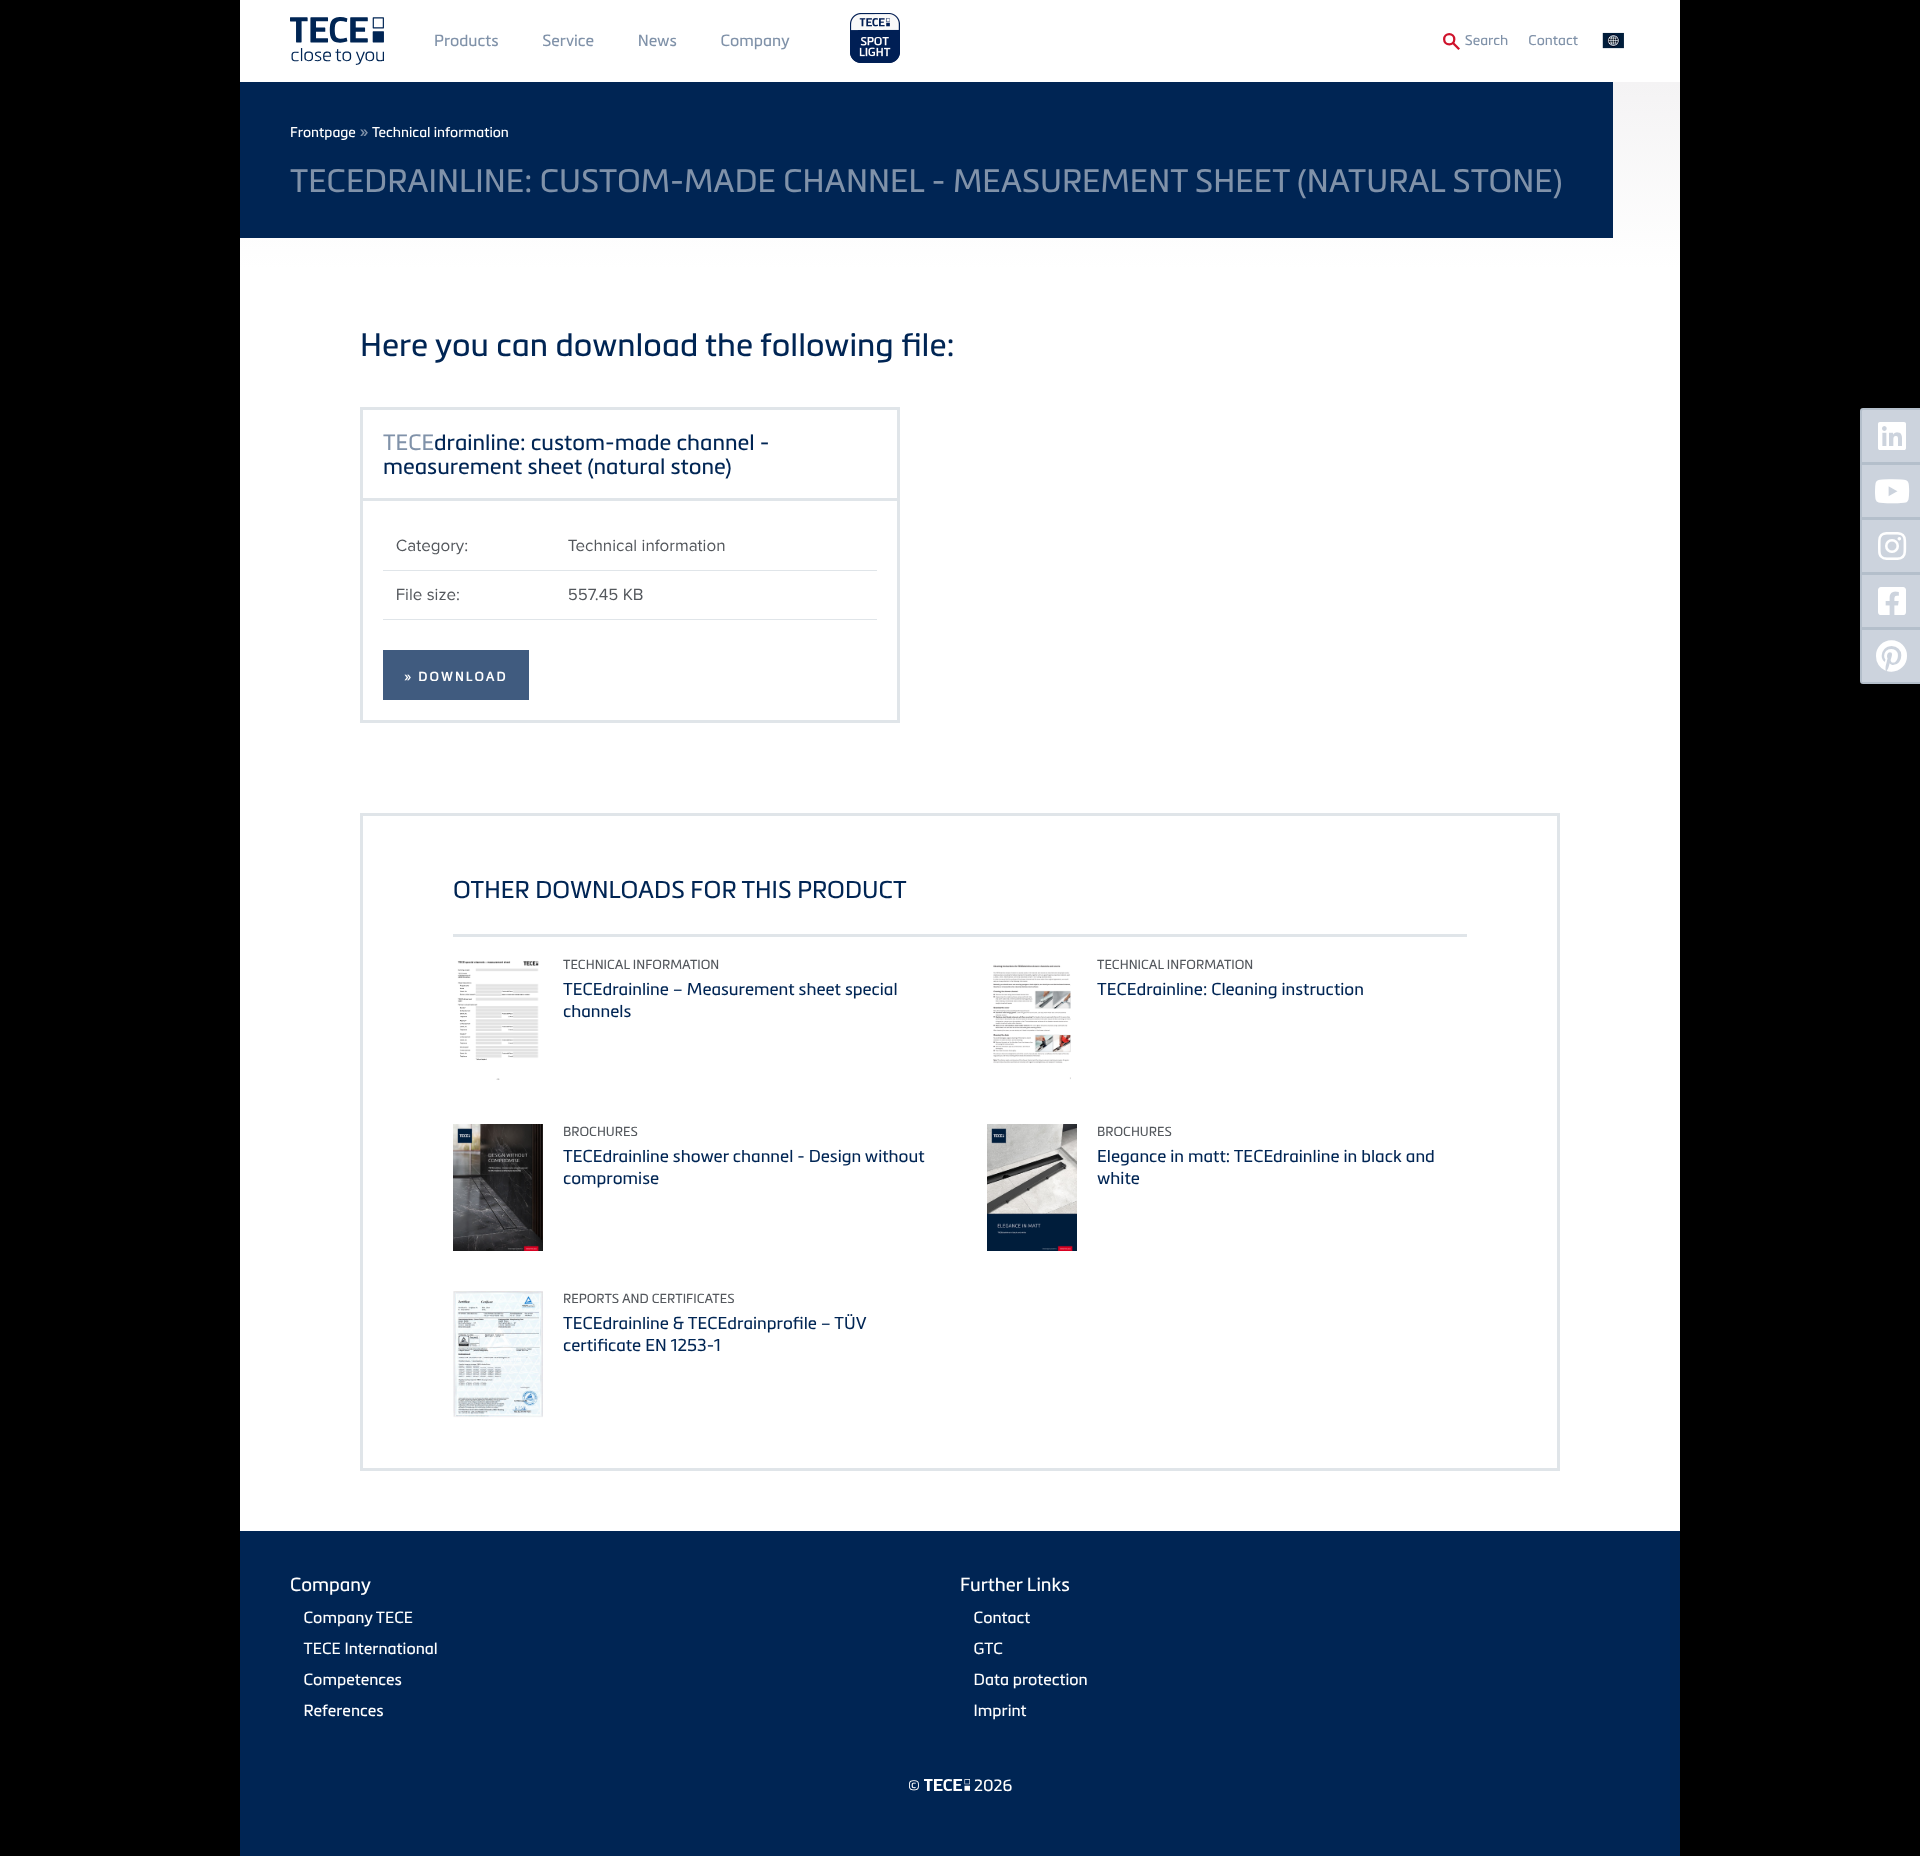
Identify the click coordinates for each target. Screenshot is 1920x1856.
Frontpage (323, 132)
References (344, 1710)
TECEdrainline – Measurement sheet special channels (730, 999)
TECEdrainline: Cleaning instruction (1230, 988)
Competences (353, 1679)
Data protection (1031, 1679)
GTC (988, 1648)
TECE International (371, 1648)
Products (466, 40)
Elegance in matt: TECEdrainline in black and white (1266, 1166)
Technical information (440, 132)
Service (568, 40)
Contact (1553, 40)
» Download (456, 677)
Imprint (1000, 1710)
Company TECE (358, 1617)
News (657, 40)
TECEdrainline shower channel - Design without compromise (744, 1166)
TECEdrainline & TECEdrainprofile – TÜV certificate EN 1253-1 (714, 1333)
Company (755, 40)
